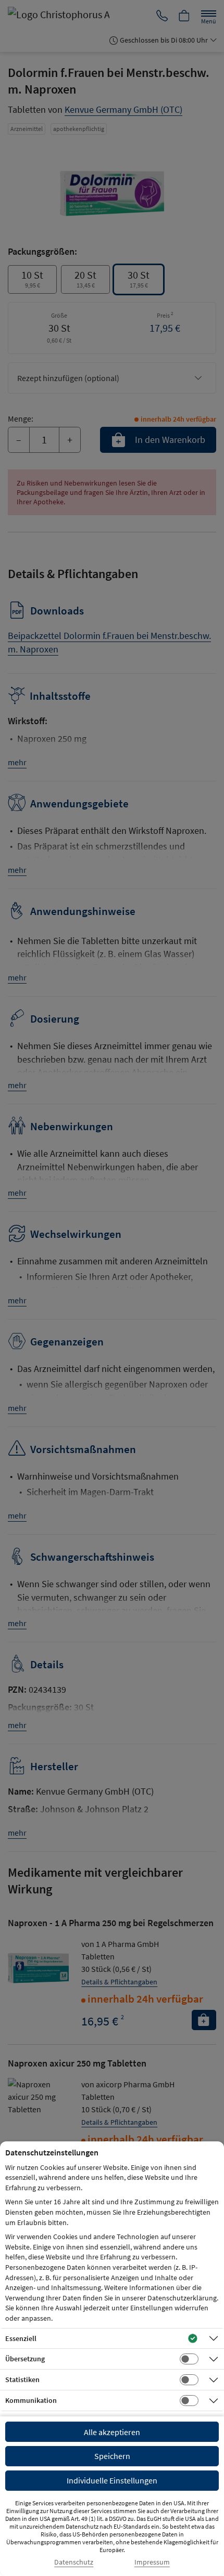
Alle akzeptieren (112, 2432)
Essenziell (21, 2338)
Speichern (112, 2456)
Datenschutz (74, 2562)
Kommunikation (31, 2400)
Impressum (152, 2562)
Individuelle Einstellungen (112, 2480)
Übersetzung (25, 2359)
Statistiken (22, 2379)
